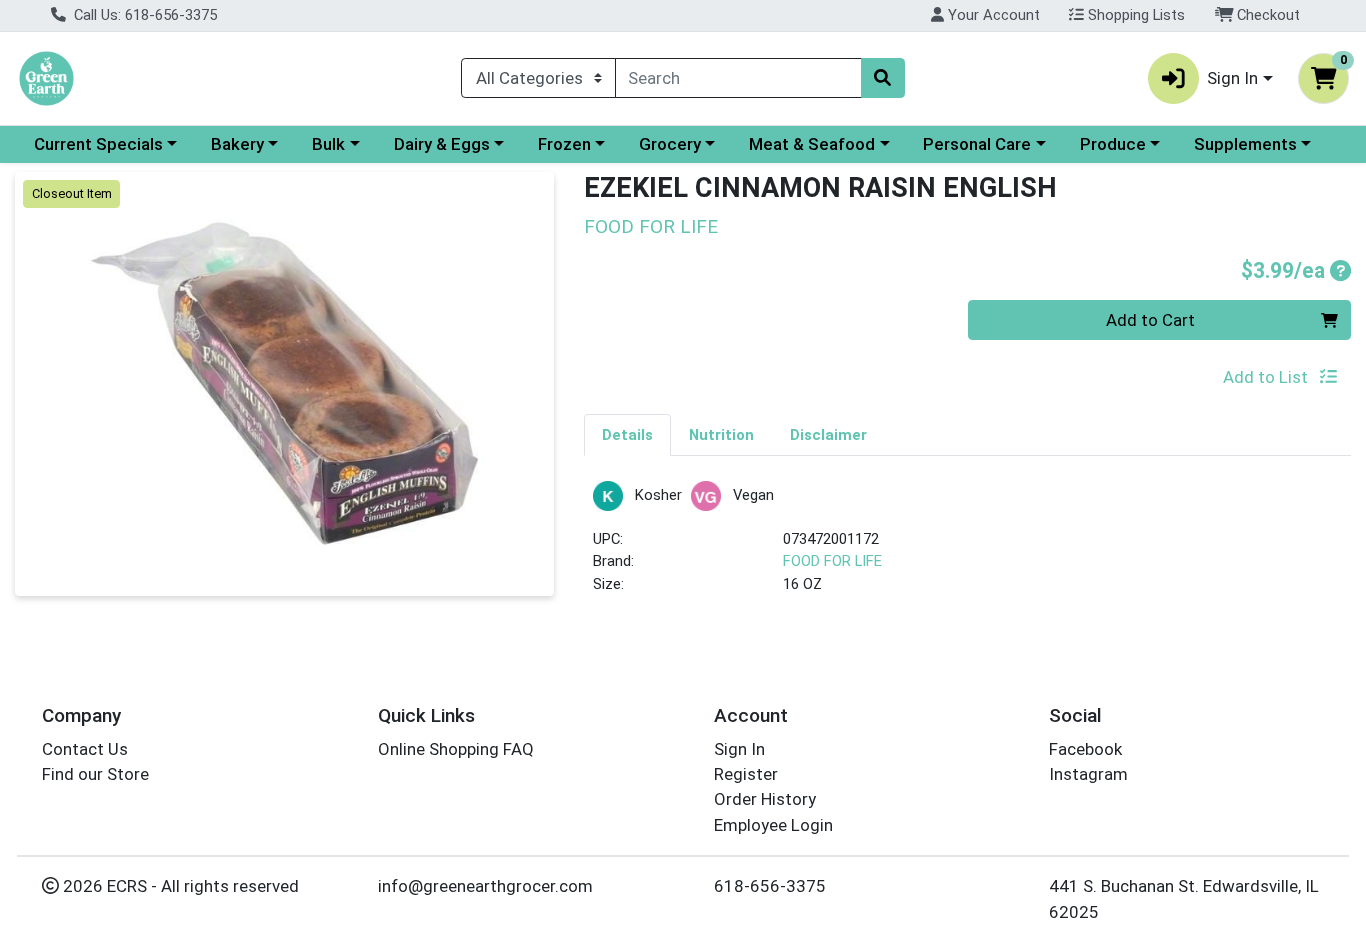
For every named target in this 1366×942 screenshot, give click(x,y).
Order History (765, 799)
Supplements (1245, 144)
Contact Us (85, 749)
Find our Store (95, 774)
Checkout (1266, 15)
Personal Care (977, 144)
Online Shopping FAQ (456, 749)
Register (746, 774)
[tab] (627, 434)
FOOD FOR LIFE (832, 561)
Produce (1113, 144)
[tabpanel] (967, 546)
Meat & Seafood (812, 144)
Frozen (564, 144)
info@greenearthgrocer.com (485, 886)
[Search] (883, 78)
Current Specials (98, 144)
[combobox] (738, 78)
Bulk (328, 144)
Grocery (670, 144)
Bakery (237, 144)
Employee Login (773, 825)
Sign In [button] (1232, 78)
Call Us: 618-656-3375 (143, 15)
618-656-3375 (770, 886)
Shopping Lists (1134, 15)
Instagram (1088, 774)
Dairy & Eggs (442, 144)
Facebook (1085, 749)
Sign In (739, 749)
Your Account (992, 15)
